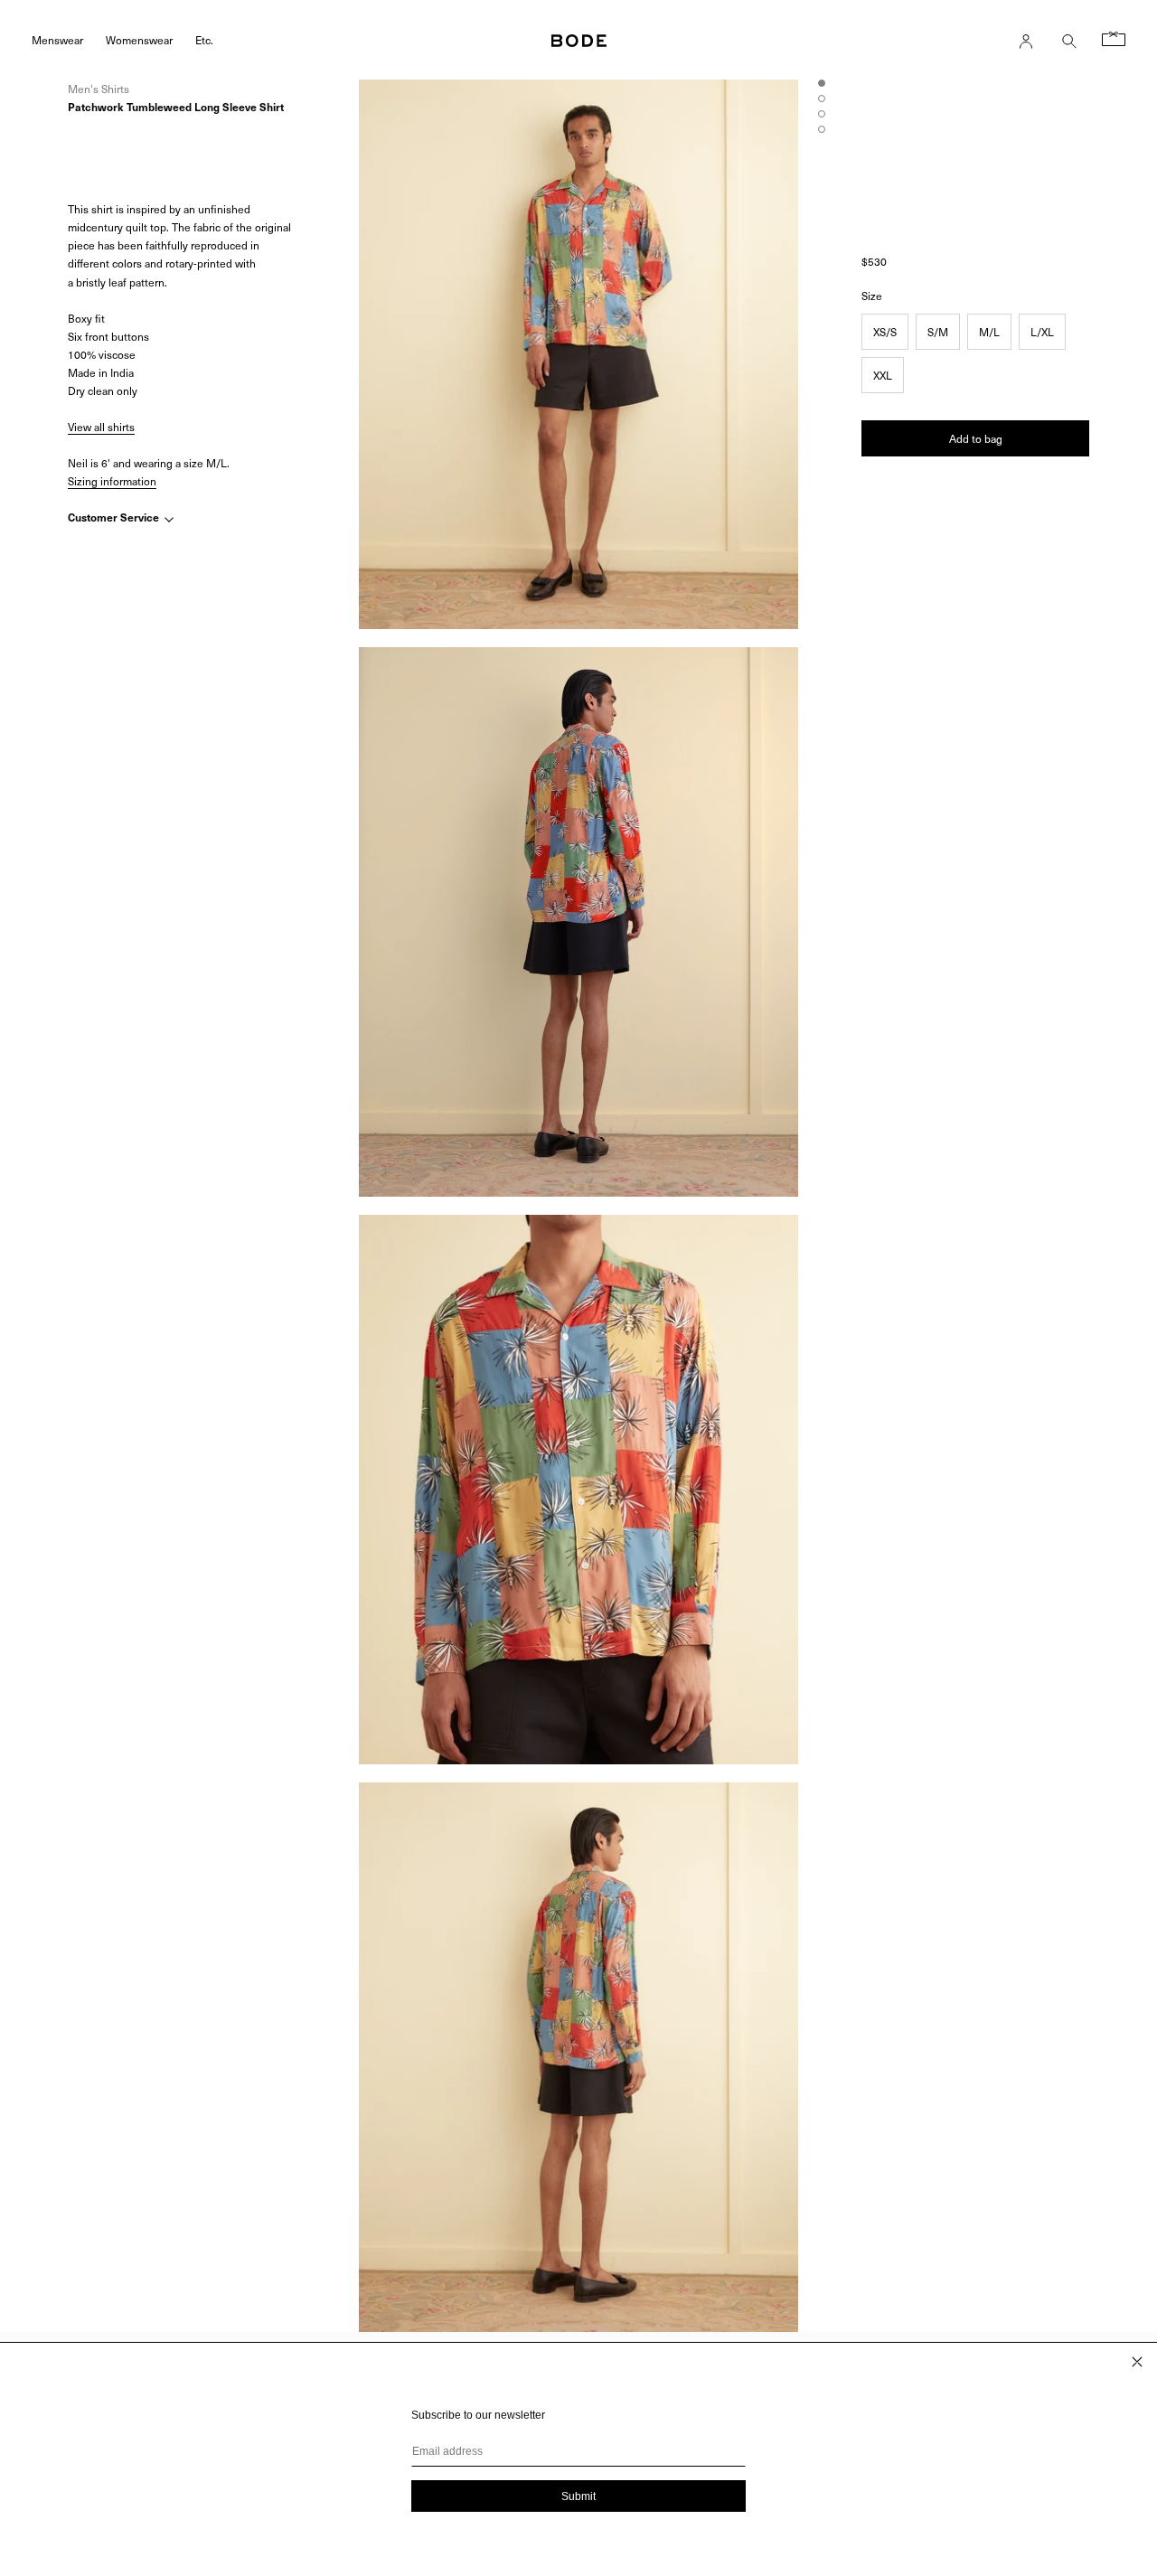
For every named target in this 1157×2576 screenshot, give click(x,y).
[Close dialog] (1137, 2362)
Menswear (57, 39)
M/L (989, 332)
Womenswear (139, 39)
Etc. (204, 39)
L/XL (1042, 332)
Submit (578, 2496)
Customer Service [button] (115, 518)
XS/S (885, 332)
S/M (938, 332)
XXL (883, 375)
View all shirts (101, 427)
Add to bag (976, 438)
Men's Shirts (99, 89)
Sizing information (112, 481)
